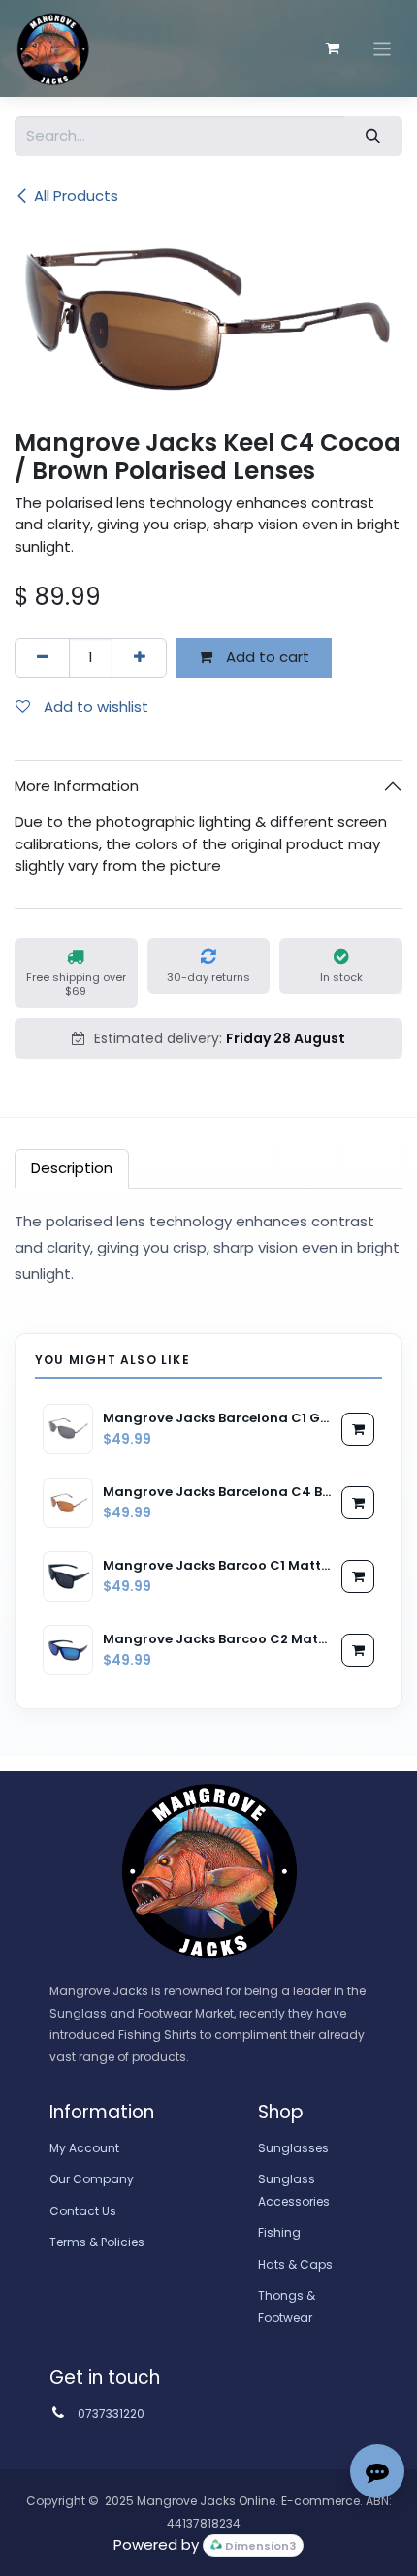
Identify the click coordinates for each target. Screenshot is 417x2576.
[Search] (373, 136)
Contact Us (83, 2211)
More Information (77, 786)
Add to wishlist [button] (94, 706)
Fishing (279, 2232)
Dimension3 (259, 2546)
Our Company (92, 2179)
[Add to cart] (358, 1429)
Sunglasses (293, 2148)
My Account (84, 2148)
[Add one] (139, 658)
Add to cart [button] (266, 657)
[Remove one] (42, 658)
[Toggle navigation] (383, 48)
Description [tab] (72, 1168)
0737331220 (111, 2414)
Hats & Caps (295, 2264)
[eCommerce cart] (333, 48)
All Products (76, 195)
